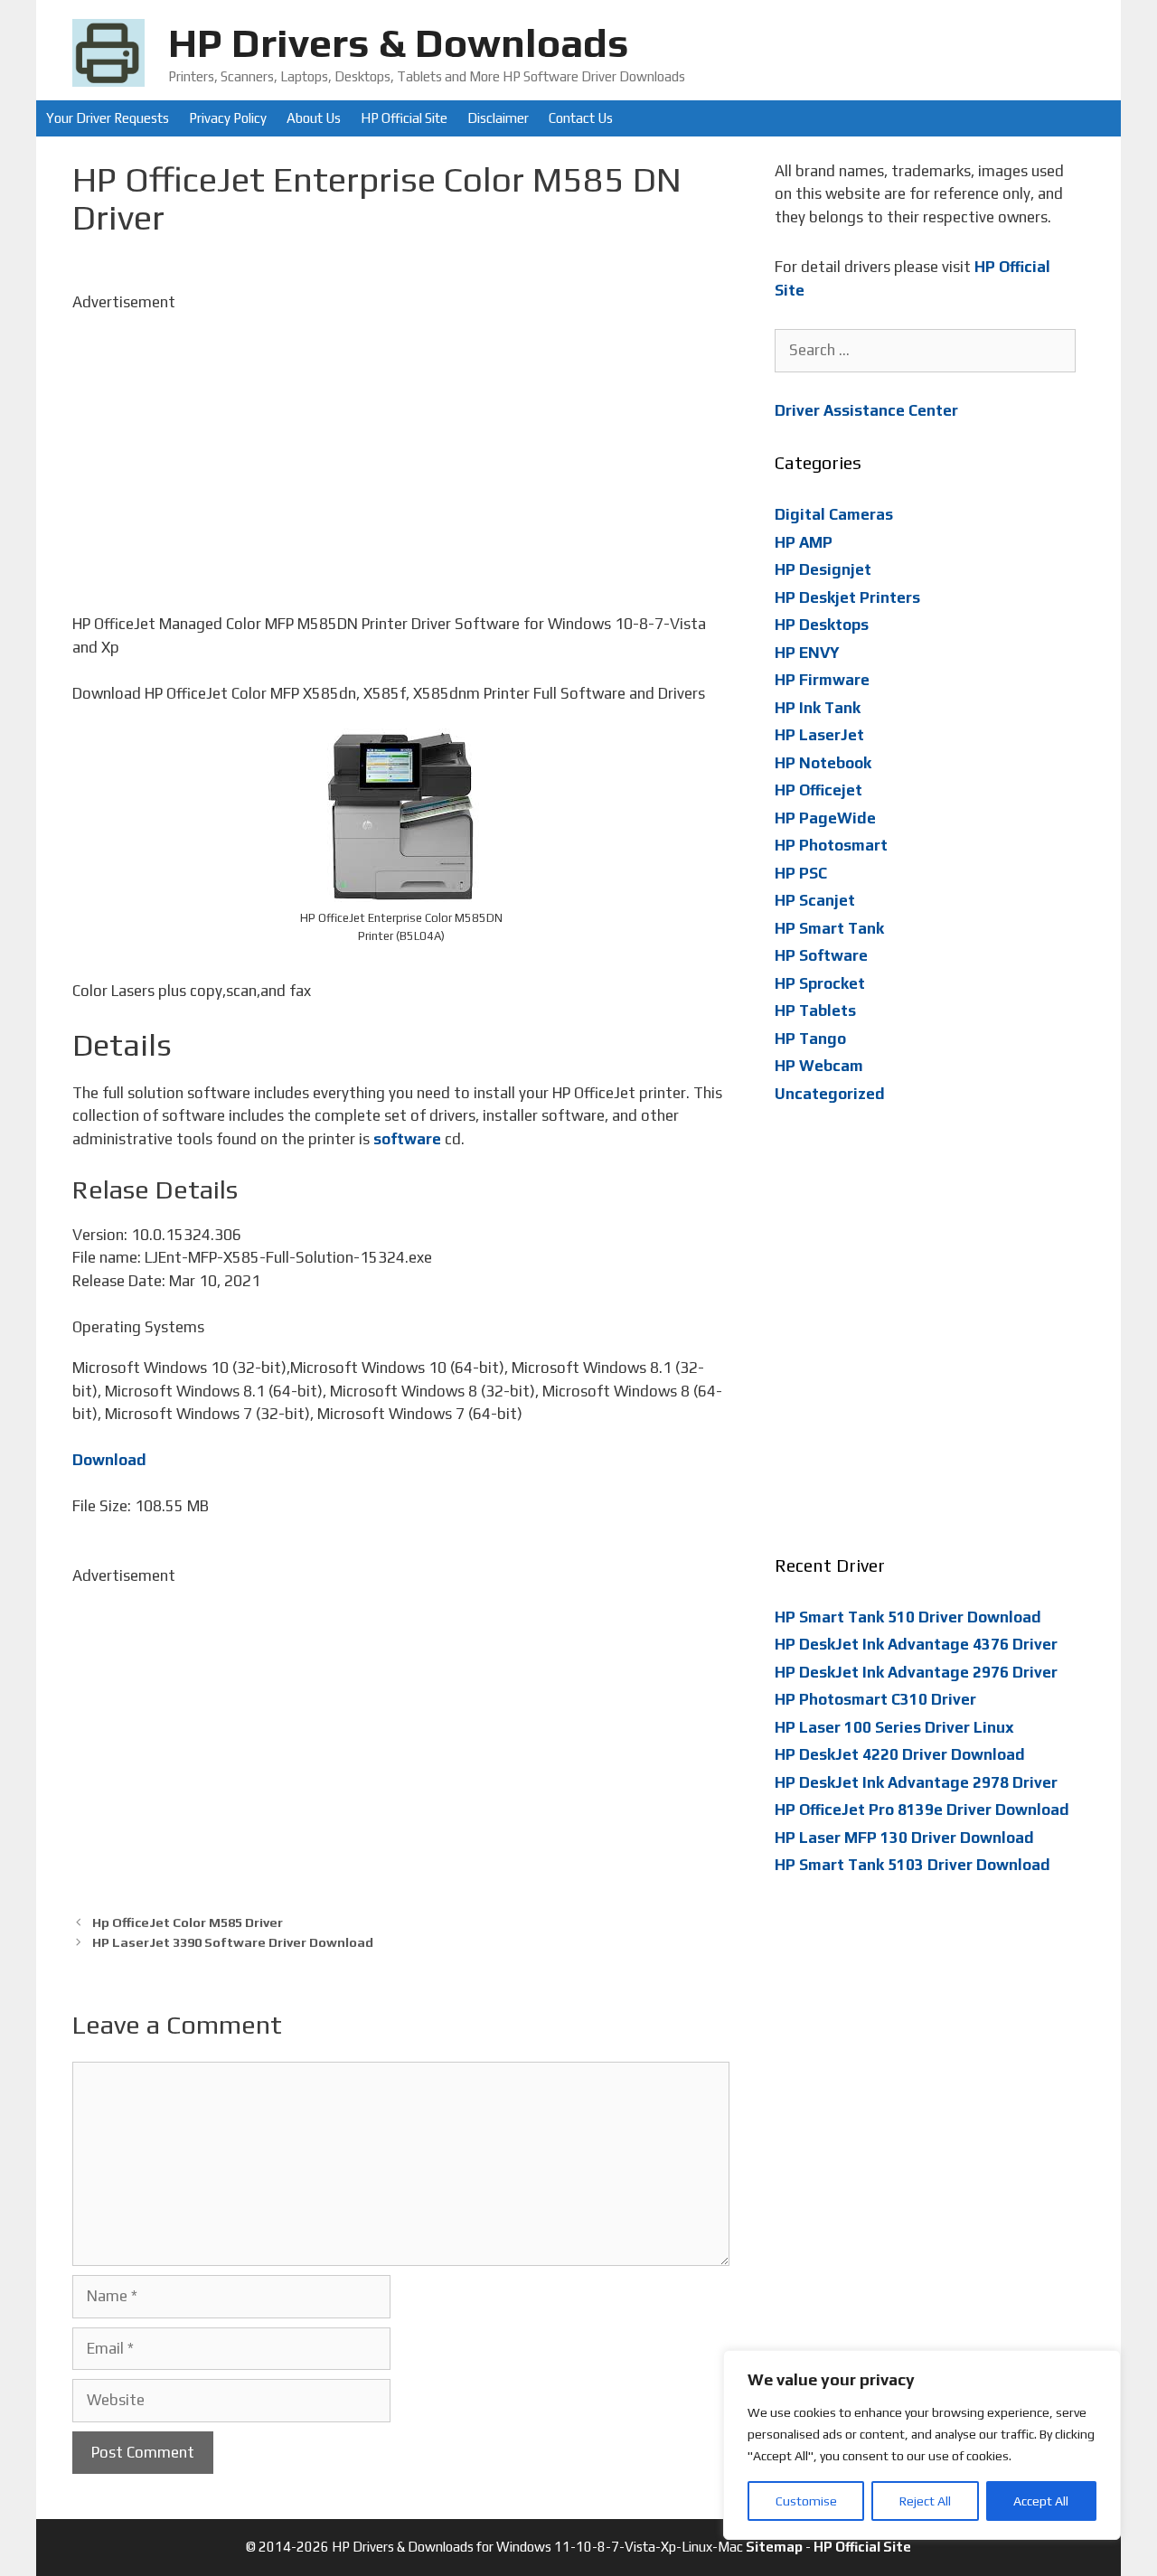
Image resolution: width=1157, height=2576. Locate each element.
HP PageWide (825, 818)
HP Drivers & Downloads (399, 42)
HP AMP (804, 542)
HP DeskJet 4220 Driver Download (900, 1754)
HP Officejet (818, 790)
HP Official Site (404, 118)
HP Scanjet (815, 900)
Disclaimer (498, 118)
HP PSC (801, 873)
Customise (806, 2501)
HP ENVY (807, 653)
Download (109, 1460)
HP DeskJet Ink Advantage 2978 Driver (916, 1782)
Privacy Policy (228, 118)
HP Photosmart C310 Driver (875, 1699)
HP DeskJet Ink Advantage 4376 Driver (916, 1644)
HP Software (821, 955)
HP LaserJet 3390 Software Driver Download (233, 1942)
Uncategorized (830, 1094)
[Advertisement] (401, 440)
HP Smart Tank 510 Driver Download (908, 1617)
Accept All (1041, 2501)
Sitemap (774, 2547)
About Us (314, 118)
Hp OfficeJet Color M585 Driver (188, 1922)
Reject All (925, 2501)
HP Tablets (815, 1011)
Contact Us (581, 118)
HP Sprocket (820, 983)
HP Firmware (822, 680)
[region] (922, 2445)
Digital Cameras (834, 514)
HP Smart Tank (829, 928)
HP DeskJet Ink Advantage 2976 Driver (916, 1672)
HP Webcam (819, 1066)
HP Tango (810, 1039)
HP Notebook (823, 763)
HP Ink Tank (818, 708)
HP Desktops (822, 625)
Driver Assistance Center (866, 410)
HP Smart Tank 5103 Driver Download (912, 1865)
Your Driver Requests (108, 118)
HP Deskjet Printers (847, 597)
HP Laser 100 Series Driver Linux (894, 1727)
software (407, 1139)
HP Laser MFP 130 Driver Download (904, 1838)
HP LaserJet (819, 735)
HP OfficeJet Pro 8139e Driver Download (922, 1810)
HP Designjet (823, 569)
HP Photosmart (831, 845)
